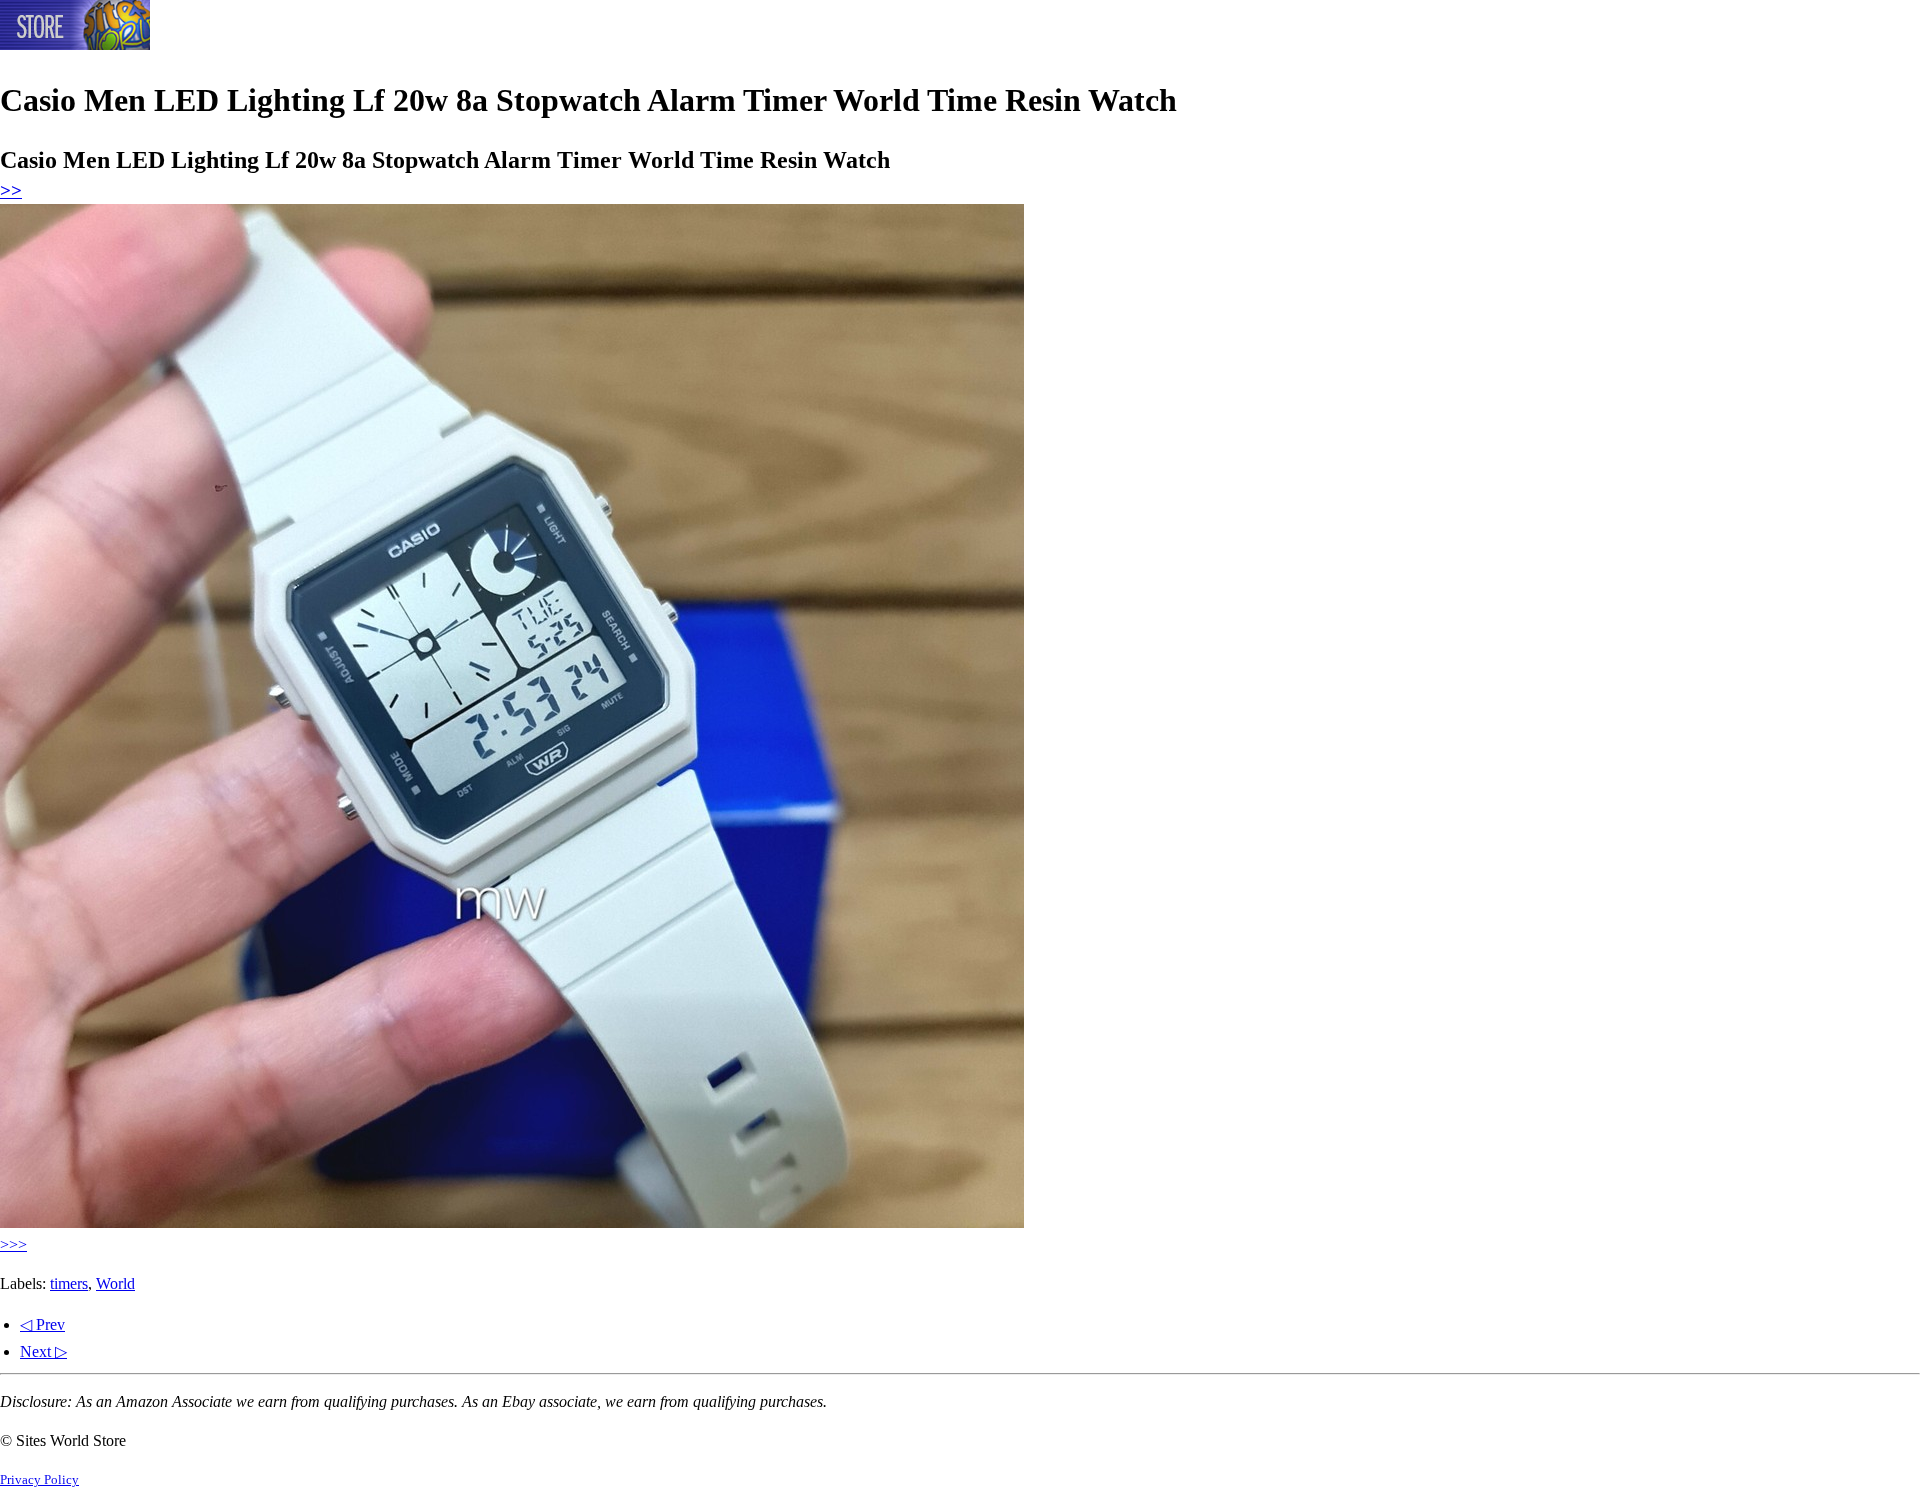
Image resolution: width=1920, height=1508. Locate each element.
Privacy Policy (39, 1480)
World (115, 1283)
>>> (13, 1244)
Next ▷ (43, 1351)
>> (11, 190)
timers (69, 1283)
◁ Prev (42, 1324)
